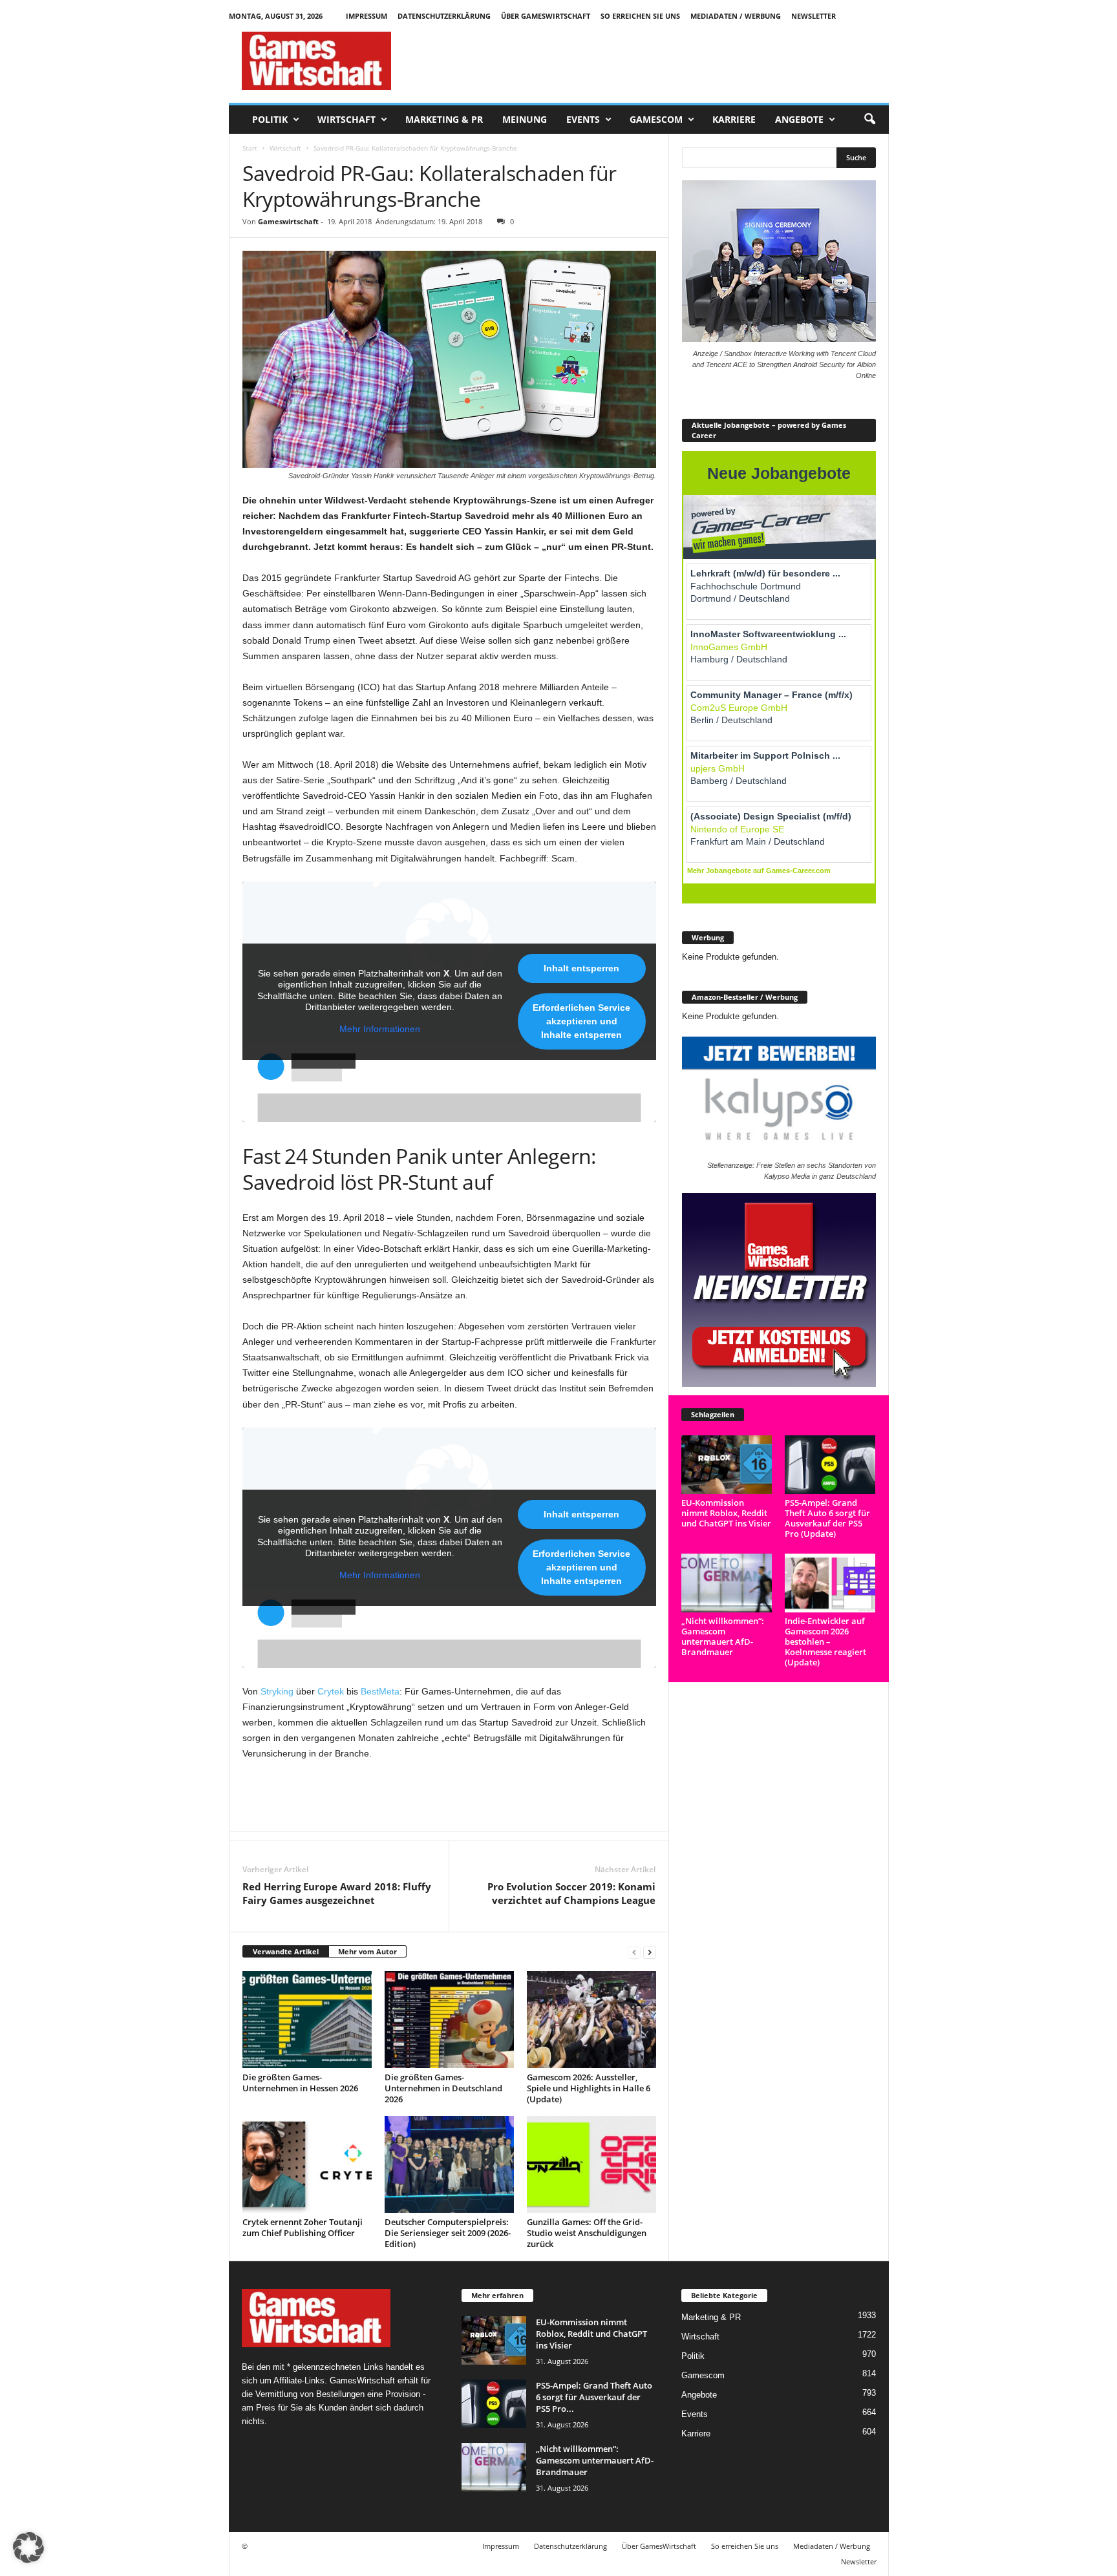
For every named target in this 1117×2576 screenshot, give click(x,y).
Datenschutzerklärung (444, 16)
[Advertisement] (654, 61)
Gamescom (656, 119)
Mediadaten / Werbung (736, 16)
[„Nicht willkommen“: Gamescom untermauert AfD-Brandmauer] (727, 1583)
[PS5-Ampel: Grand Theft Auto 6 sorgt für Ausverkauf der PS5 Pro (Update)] (830, 1465)
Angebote (799, 119)
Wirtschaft (346, 119)
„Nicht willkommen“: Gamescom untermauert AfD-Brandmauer (723, 1636)
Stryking (277, 1691)
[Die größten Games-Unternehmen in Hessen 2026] (307, 2020)
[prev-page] (634, 1952)
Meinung (525, 119)
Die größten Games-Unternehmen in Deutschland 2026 (443, 2088)
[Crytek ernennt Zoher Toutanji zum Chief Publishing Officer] (307, 2164)
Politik (270, 119)
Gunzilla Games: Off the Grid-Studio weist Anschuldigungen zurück (587, 2233)
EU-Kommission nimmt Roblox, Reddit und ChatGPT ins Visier (726, 1513)
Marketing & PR (444, 119)
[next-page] (650, 1952)
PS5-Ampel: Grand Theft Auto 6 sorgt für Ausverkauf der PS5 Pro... (594, 2397)
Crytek (331, 1691)
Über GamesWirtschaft (546, 16)
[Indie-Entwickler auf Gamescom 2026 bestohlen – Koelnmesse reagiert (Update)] (830, 1583)
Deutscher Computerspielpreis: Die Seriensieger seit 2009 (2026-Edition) (448, 2233)
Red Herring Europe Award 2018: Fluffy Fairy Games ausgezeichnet (337, 1893)
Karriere (734, 119)
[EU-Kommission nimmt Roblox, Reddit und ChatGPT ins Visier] (727, 1465)
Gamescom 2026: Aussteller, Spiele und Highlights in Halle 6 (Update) (589, 2088)
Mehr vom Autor (367, 1951)
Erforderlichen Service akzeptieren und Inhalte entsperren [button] (581, 1021)
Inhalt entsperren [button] (581, 968)
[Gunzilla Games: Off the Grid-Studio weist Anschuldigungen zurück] (591, 2164)
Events (583, 119)
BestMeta (380, 1691)
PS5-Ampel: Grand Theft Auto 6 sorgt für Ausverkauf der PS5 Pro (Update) (827, 1518)
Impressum (367, 16)
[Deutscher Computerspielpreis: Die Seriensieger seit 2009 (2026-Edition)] (449, 2164)
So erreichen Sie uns (640, 16)
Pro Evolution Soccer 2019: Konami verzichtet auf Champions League (571, 1893)
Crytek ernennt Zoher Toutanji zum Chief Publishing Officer (303, 2227)
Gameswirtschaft (288, 221)
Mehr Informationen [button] (380, 1029)
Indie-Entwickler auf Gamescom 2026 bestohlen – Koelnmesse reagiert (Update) (825, 1642)
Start (250, 148)
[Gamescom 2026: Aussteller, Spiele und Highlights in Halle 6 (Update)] (591, 2020)
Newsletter (814, 16)
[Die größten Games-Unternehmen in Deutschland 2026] (449, 2020)
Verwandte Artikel (286, 1951)
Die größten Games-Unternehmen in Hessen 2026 (300, 2083)
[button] (869, 120)
